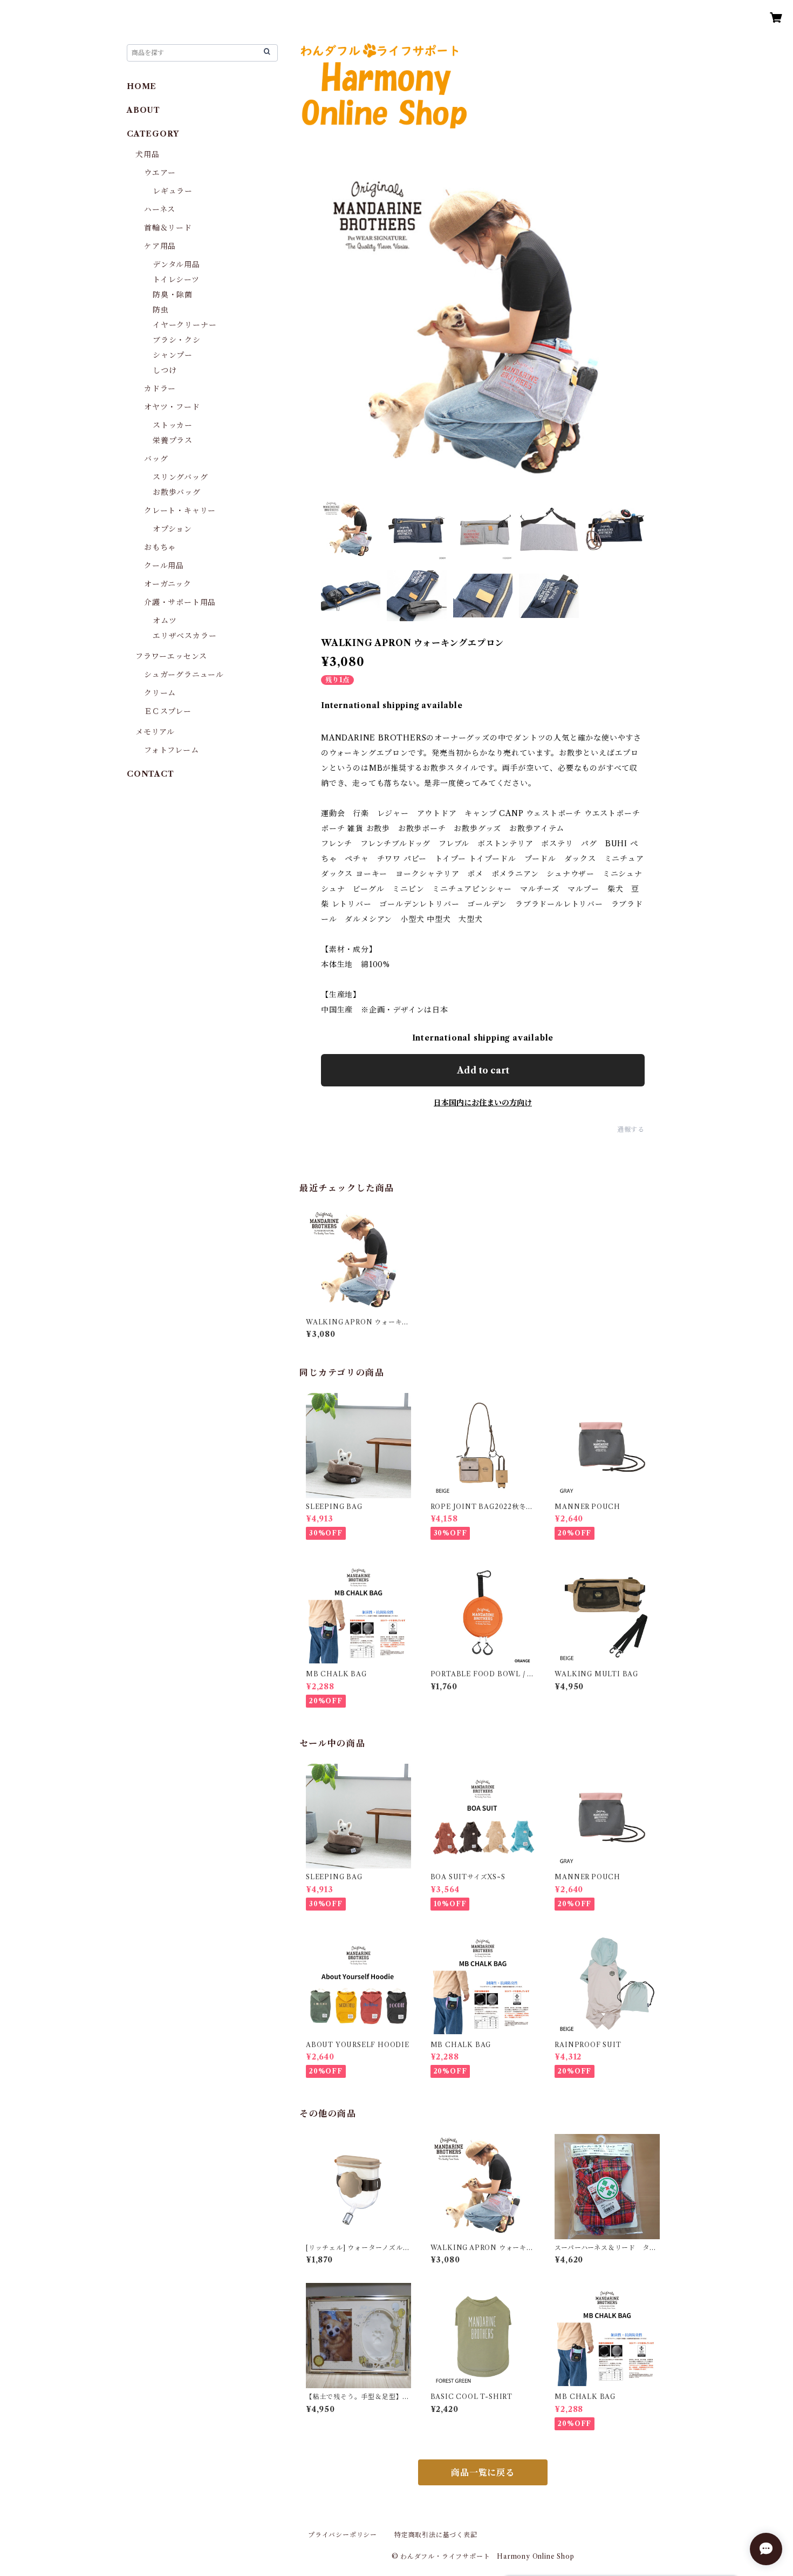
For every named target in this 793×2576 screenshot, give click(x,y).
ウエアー (160, 173)
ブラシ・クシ (177, 340)
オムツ (165, 621)
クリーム (160, 693)
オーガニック (168, 584)
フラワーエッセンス (171, 656)
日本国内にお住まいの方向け (483, 1103)
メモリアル (155, 732)
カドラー (160, 389)
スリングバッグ (180, 477)
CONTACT (151, 774)
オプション (172, 529)
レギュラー (173, 191)
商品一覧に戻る (483, 2472)
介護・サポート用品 (180, 602)
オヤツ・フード (172, 407)
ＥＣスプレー (168, 711)
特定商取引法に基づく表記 (436, 2535)
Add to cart (483, 1070)
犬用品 (147, 154)
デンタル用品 (176, 264)
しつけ (165, 370)
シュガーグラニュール (184, 675)
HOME (142, 86)
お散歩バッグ (177, 492)
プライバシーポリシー (343, 2535)
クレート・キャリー (180, 511)
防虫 (161, 310)
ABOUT (143, 110)
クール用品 (164, 566)
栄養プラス (173, 440)
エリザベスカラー (184, 636)
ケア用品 (160, 246)
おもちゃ (160, 547)
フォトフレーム (172, 750)
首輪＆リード (168, 228)
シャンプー (173, 355)
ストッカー (173, 425)
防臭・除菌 (173, 295)
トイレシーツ (176, 280)
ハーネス (160, 209)
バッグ (156, 459)
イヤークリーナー (184, 325)
